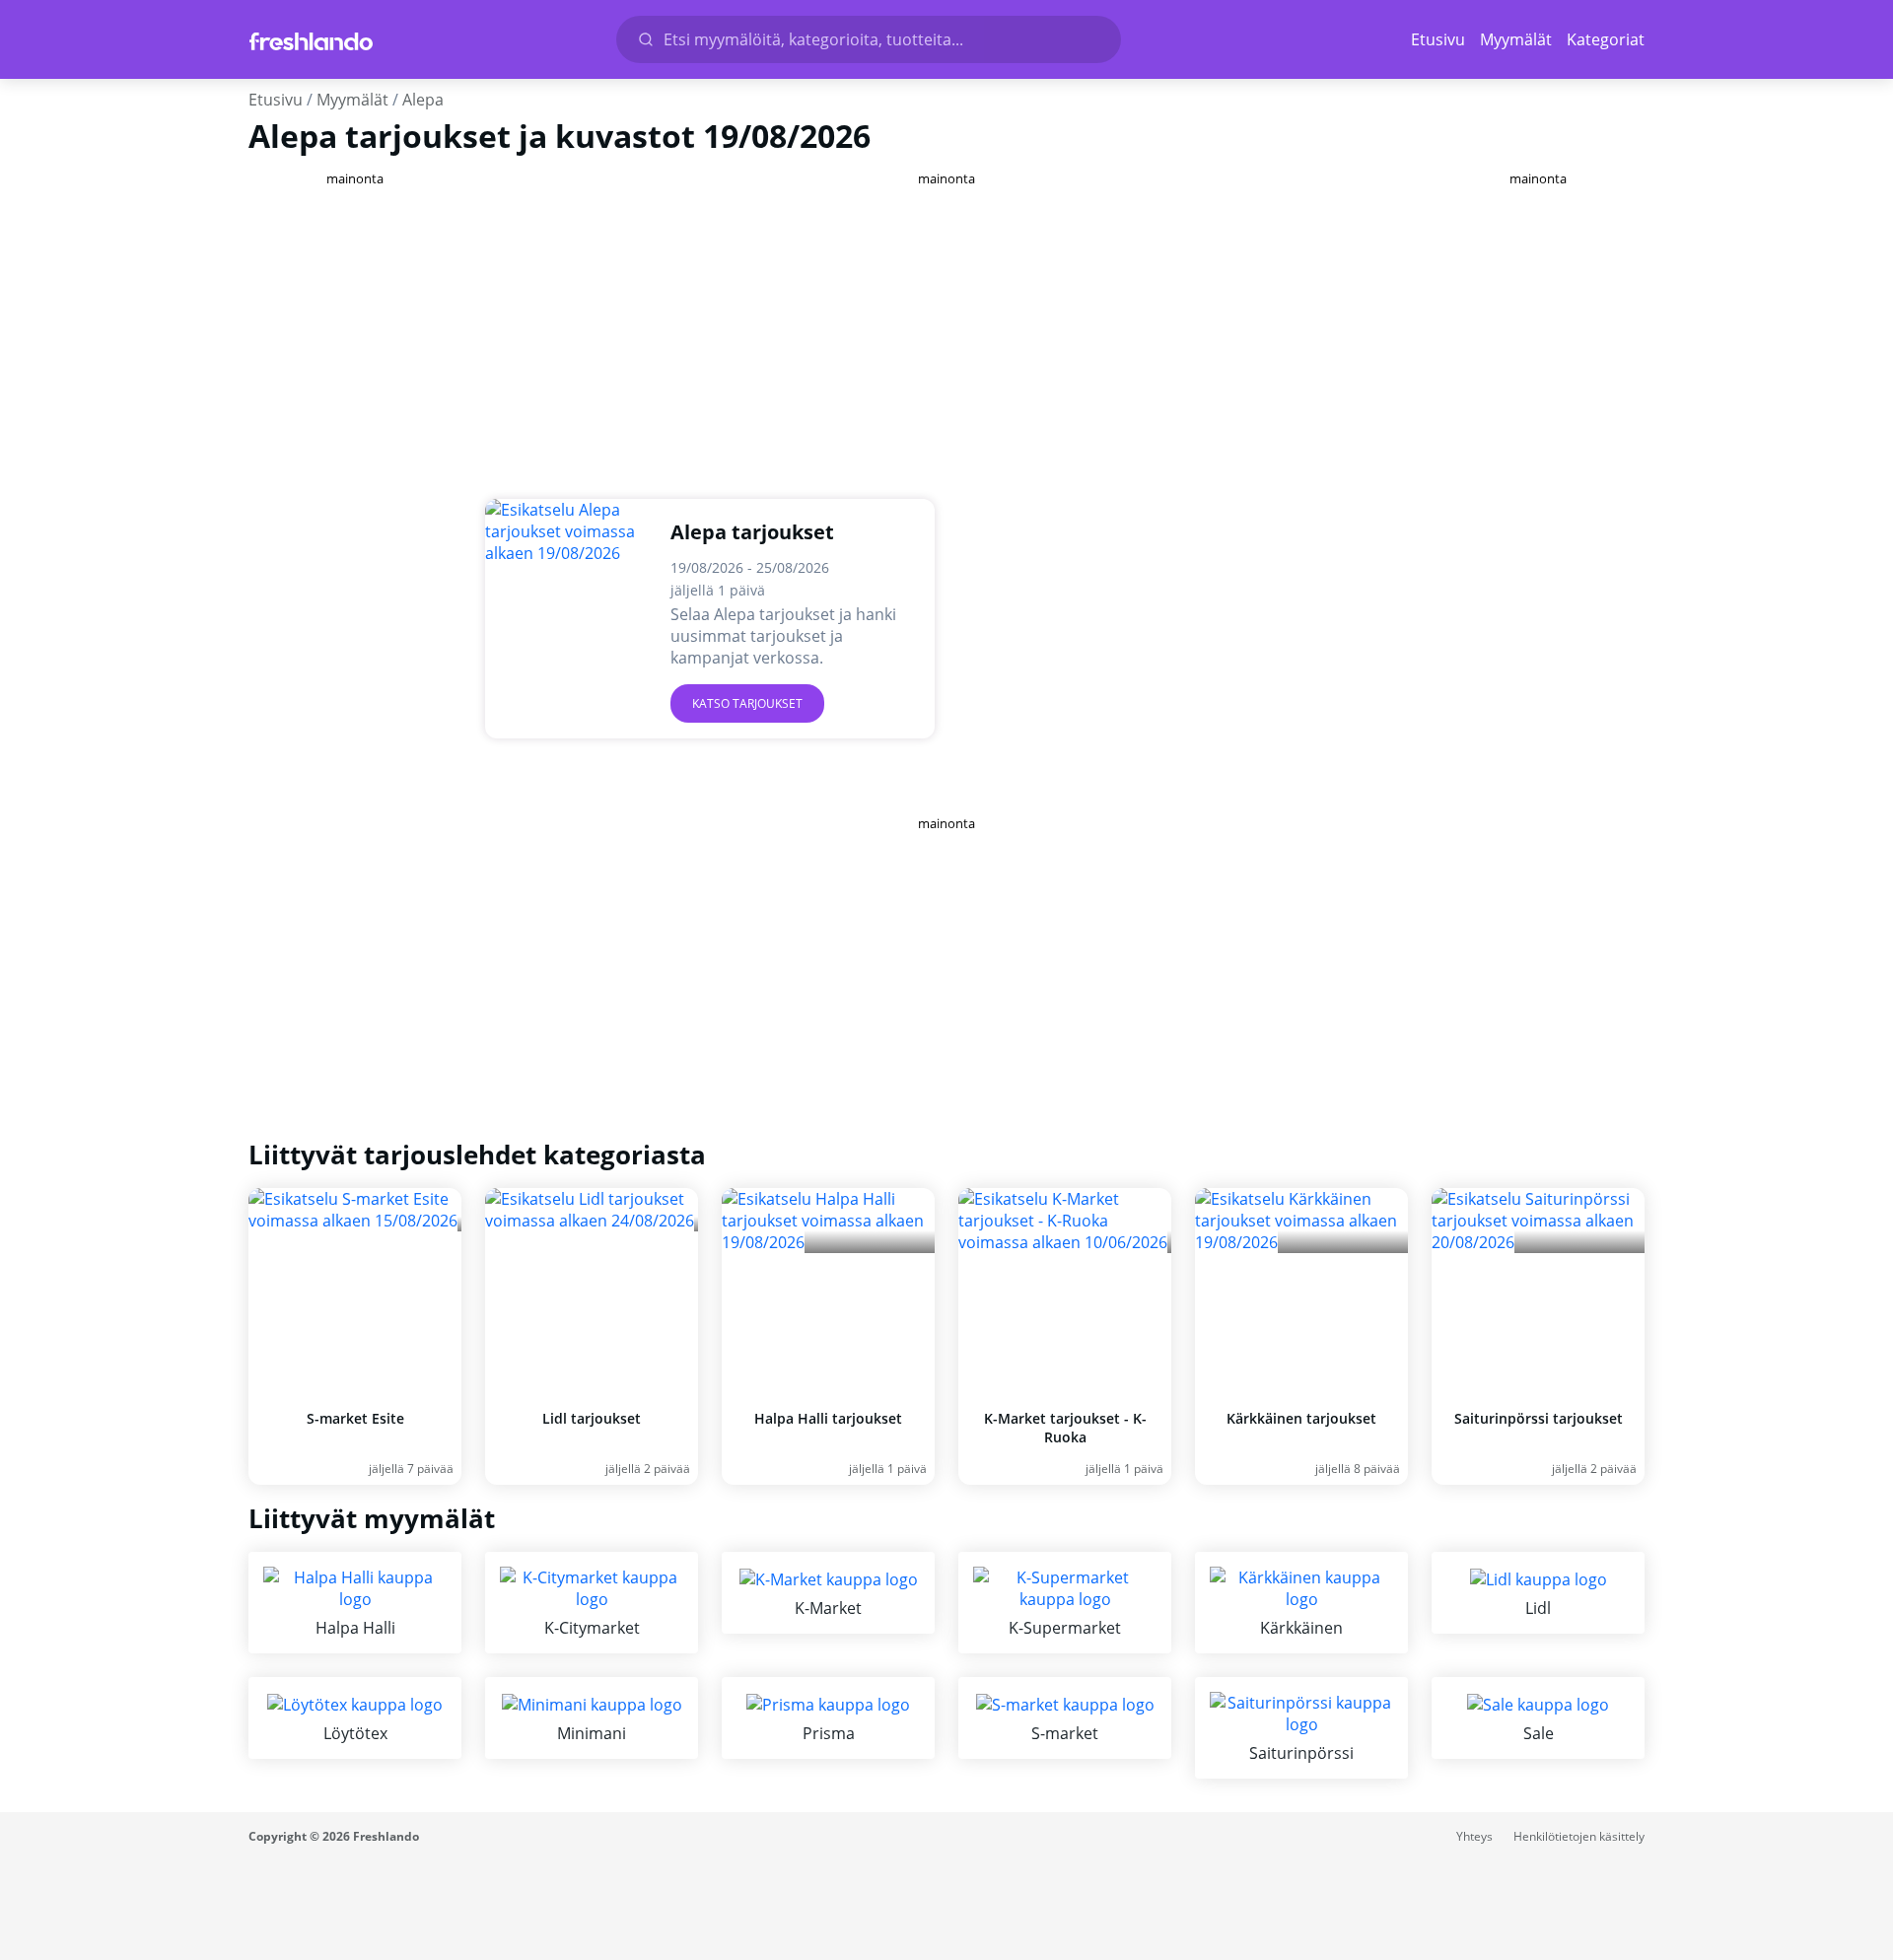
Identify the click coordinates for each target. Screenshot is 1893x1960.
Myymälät (1516, 39)
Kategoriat (1606, 39)
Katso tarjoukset (747, 703)
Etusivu (1438, 39)
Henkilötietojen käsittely (1579, 1836)
